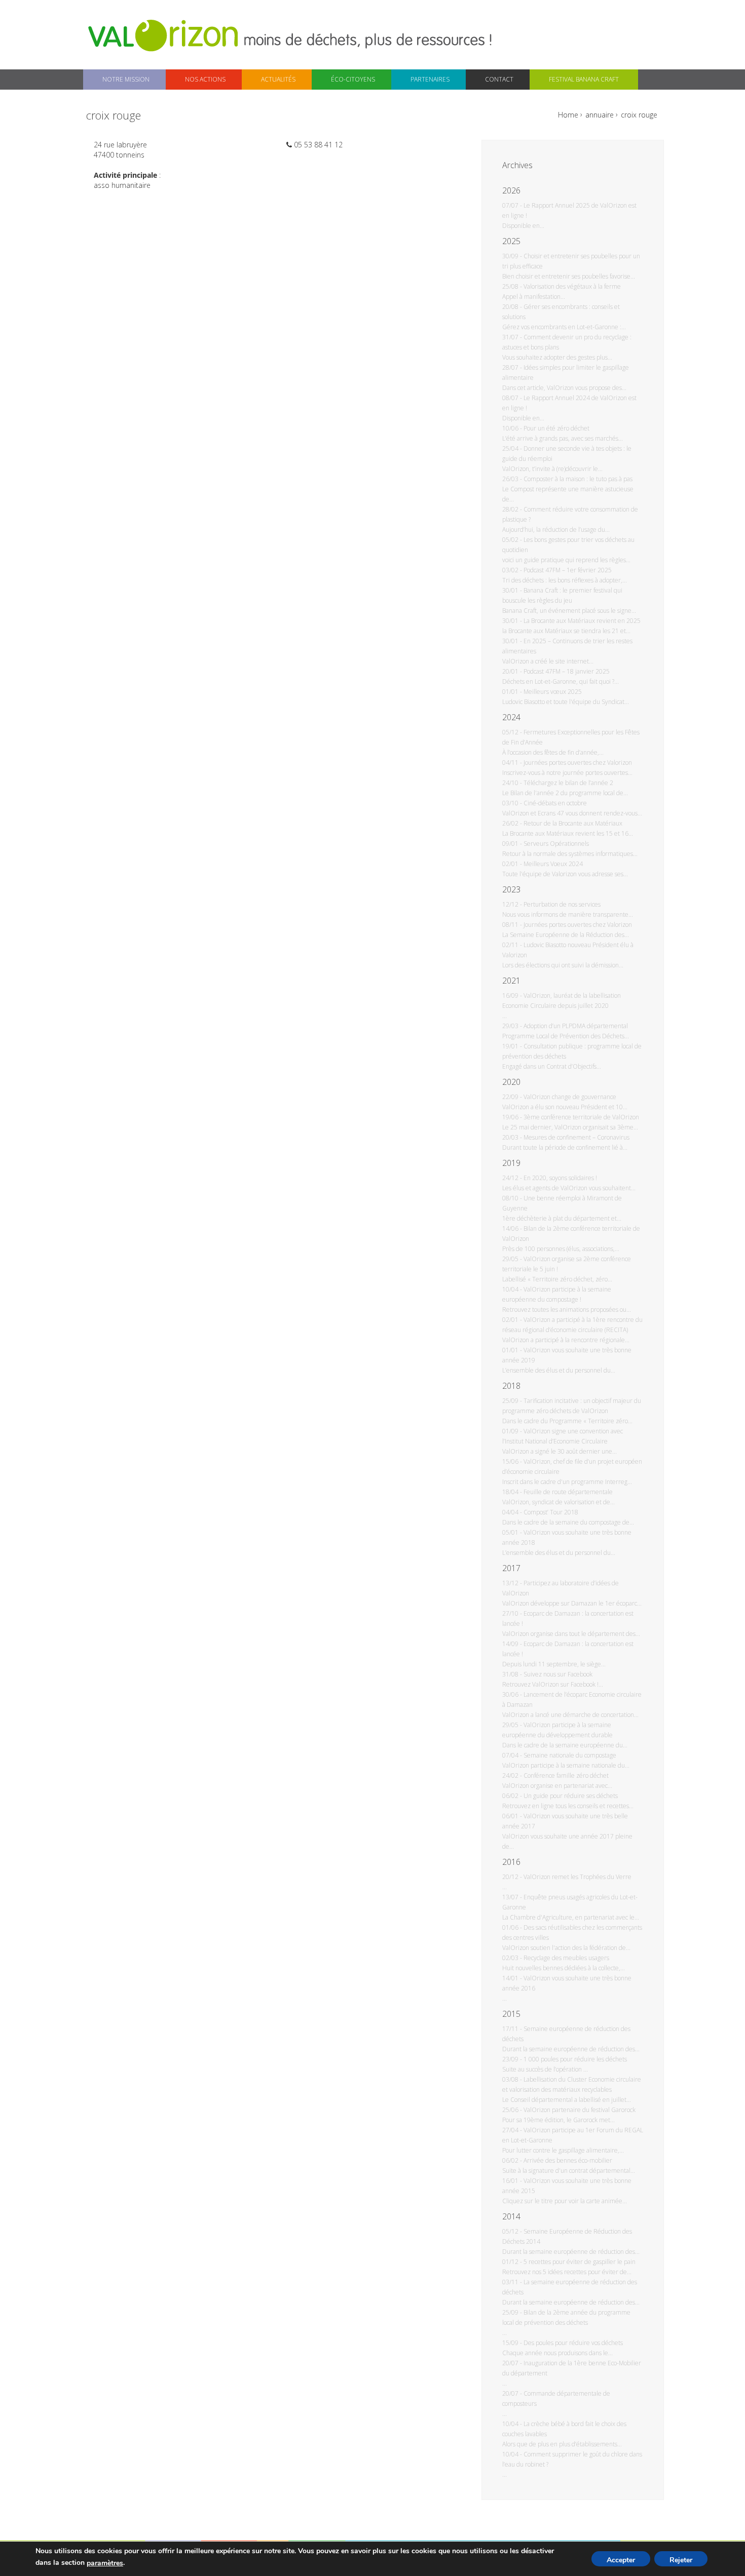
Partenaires (430, 79)
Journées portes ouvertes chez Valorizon (578, 763)
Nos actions (205, 79)
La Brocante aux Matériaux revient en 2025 (582, 621)
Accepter (621, 2560)
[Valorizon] (164, 35)
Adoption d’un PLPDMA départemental (576, 1026)
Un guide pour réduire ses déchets (571, 1796)
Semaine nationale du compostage (570, 1755)
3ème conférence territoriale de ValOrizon (581, 1117)
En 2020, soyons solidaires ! (560, 1178)
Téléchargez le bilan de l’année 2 (568, 783)
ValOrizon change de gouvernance (570, 1097)
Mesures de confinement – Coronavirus (576, 1137)
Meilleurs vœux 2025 (553, 692)
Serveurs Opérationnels (556, 844)
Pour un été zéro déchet (556, 428)
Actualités (278, 79)
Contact (499, 79)
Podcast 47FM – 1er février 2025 (568, 570)
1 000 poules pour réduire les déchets (575, 2059)
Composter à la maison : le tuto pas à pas (578, 479)
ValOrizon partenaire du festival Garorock (580, 2110)
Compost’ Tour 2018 (551, 1512)
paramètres (105, 2563)
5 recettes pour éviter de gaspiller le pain (580, 2262)
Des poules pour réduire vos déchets (573, 2343)
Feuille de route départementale (568, 1492)
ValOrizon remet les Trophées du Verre (578, 1877)
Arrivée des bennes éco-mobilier (568, 2160)
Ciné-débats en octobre (555, 803)
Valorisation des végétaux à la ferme (572, 286)
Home (568, 115)
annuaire (600, 115)
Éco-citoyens (353, 79)
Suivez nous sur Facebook (558, 1674)
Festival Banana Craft (584, 79)
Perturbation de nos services (562, 904)
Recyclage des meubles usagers (566, 1958)
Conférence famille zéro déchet (566, 1775)
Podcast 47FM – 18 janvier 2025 (567, 671)
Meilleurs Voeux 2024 (553, 864)
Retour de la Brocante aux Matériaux (573, 823)
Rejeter (681, 2560)
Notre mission (126, 79)
